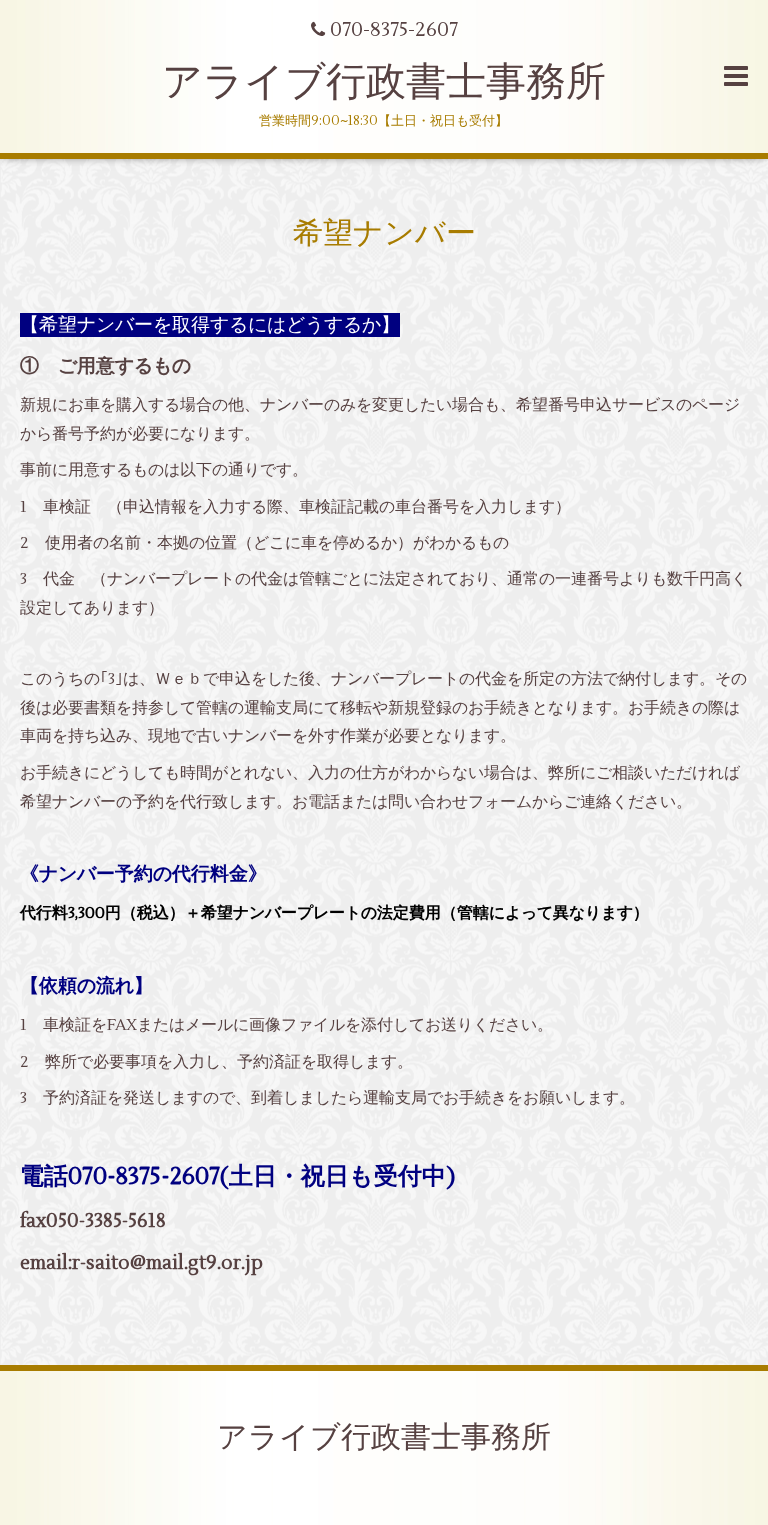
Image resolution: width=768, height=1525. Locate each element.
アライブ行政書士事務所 (384, 82)
